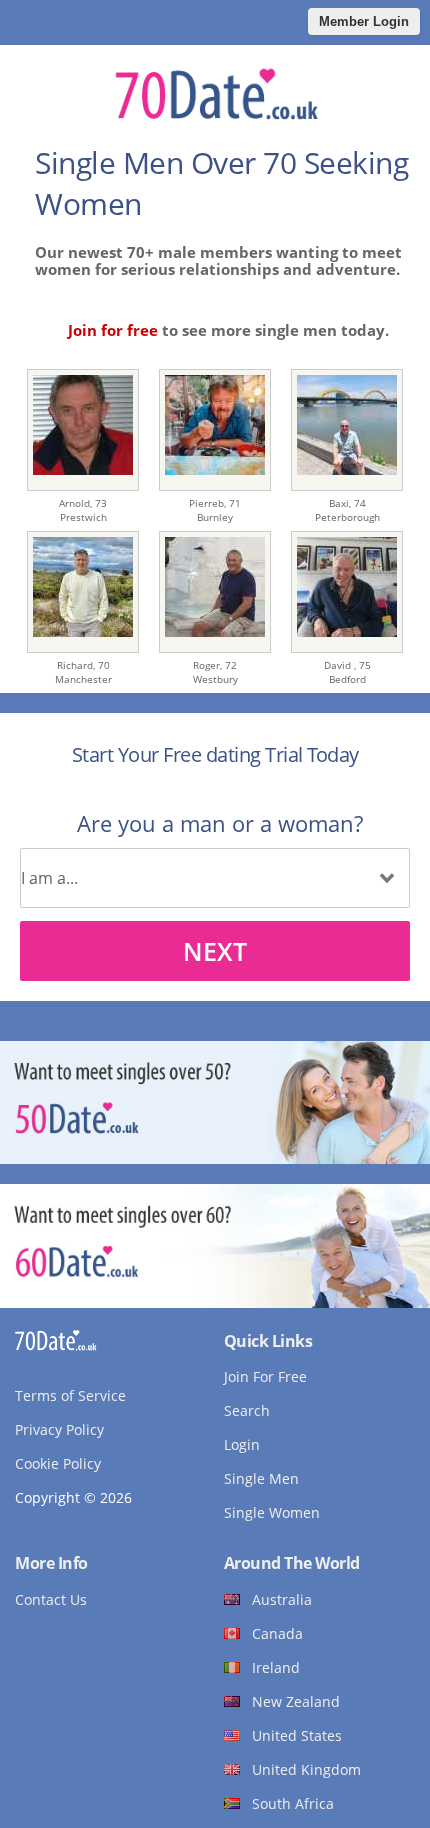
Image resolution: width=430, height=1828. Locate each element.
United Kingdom (306, 1769)
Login (242, 1444)
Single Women (272, 1512)
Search (247, 1410)
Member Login (364, 21)
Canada (277, 1633)
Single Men (261, 1478)
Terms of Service (70, 1395)
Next (215, 951)
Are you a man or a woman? (220, 823)
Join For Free (265, 1376)
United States (297, 1735)
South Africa (293, 1803)
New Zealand (296, 1701)
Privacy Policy (59, 1429)
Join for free (113, 330)
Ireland (276, 1667)
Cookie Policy (58, 1463)
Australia (282, 1599)
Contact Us (51, 1599)
